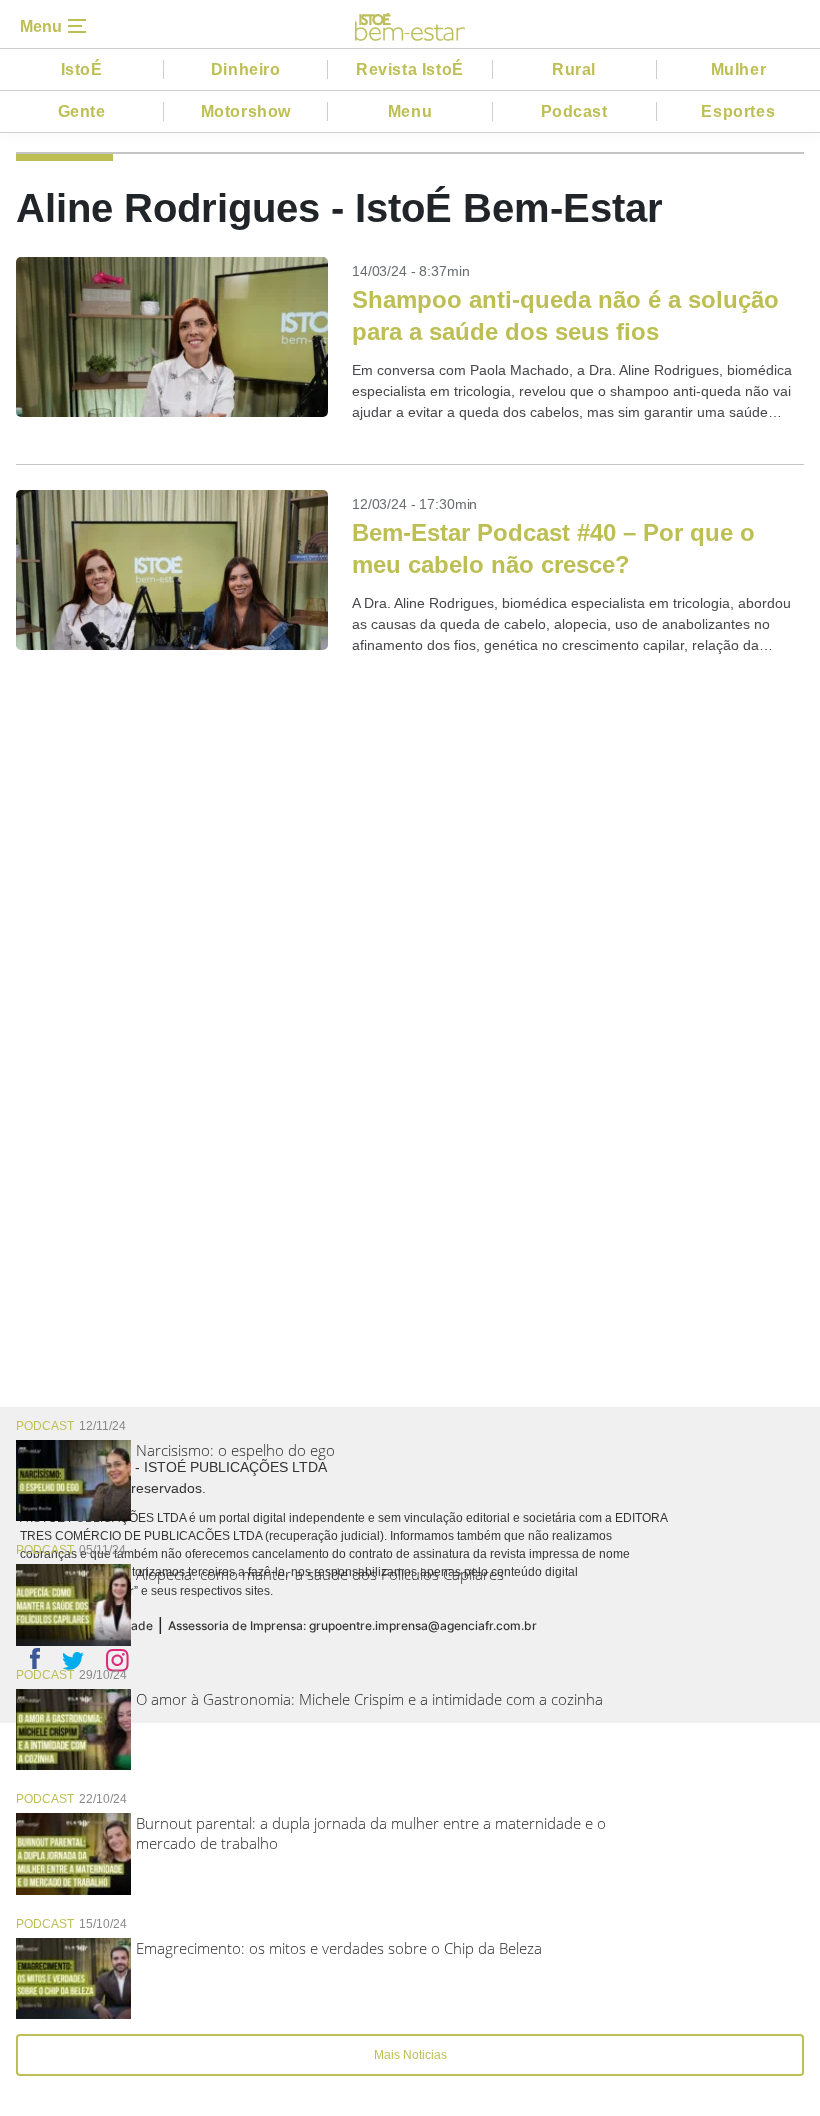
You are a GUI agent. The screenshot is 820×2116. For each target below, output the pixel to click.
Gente (82, 111)
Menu (410, 111)
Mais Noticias (410, 2055)
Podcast (574, 111)
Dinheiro (246, 69)
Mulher (739, 69)
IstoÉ (82, 69)
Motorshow (246, 111)
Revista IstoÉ (410, 69)
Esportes (738, 111)
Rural (574, 69)
